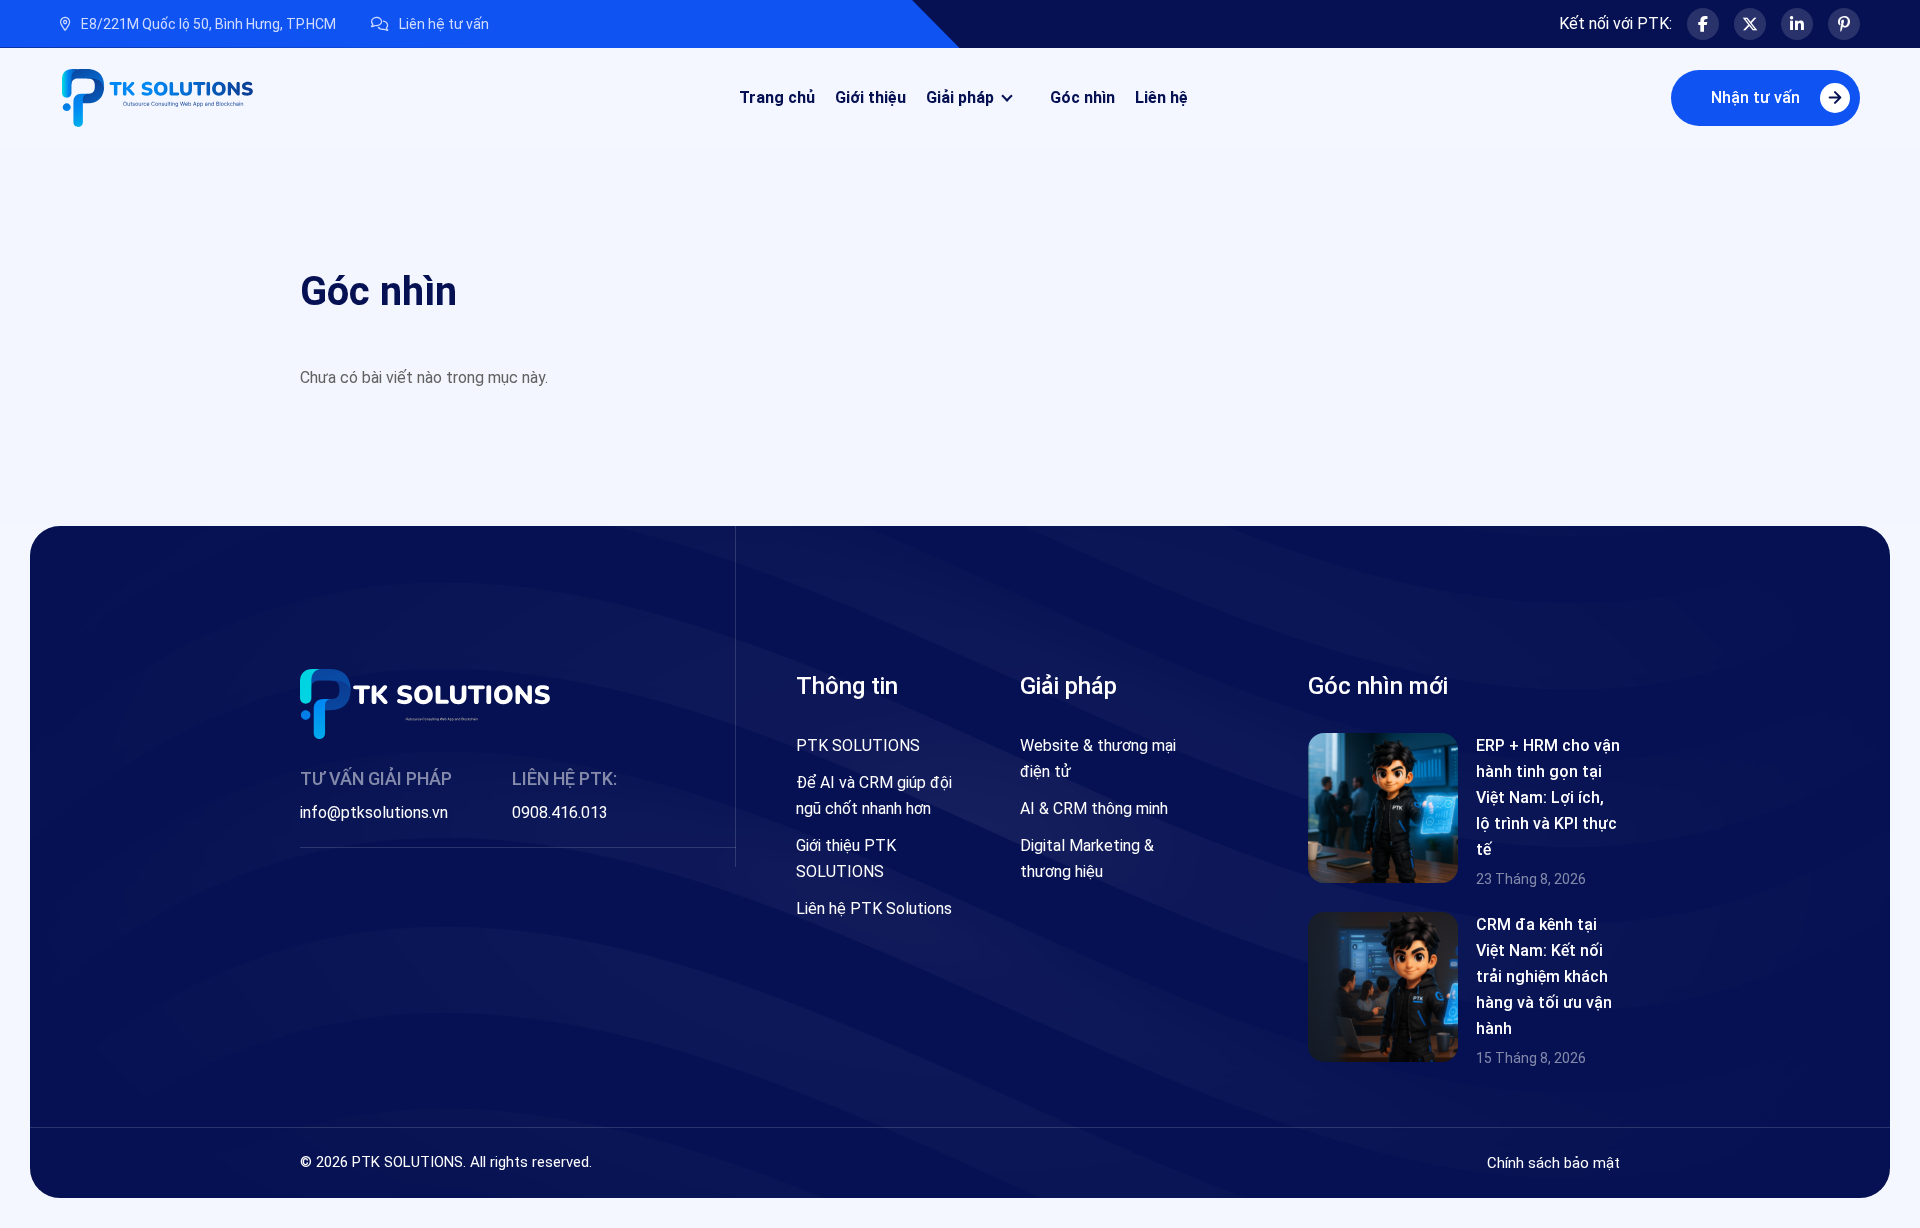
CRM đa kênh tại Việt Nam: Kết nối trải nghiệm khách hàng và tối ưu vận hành (1544, 976)
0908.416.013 (560, 812)
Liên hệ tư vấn (444, 24)
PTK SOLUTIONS (858, 745)
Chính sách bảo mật (1553, 1163)
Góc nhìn (1082, 97)
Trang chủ (777, 97)
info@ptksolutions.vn (374, 812)
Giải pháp (960, 97)
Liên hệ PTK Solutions (874, 908)
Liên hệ (1161, 97)
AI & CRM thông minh (1094, 808)
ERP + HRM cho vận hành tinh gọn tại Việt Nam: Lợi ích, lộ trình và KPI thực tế (1548, 797)
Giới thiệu (870, 97)
